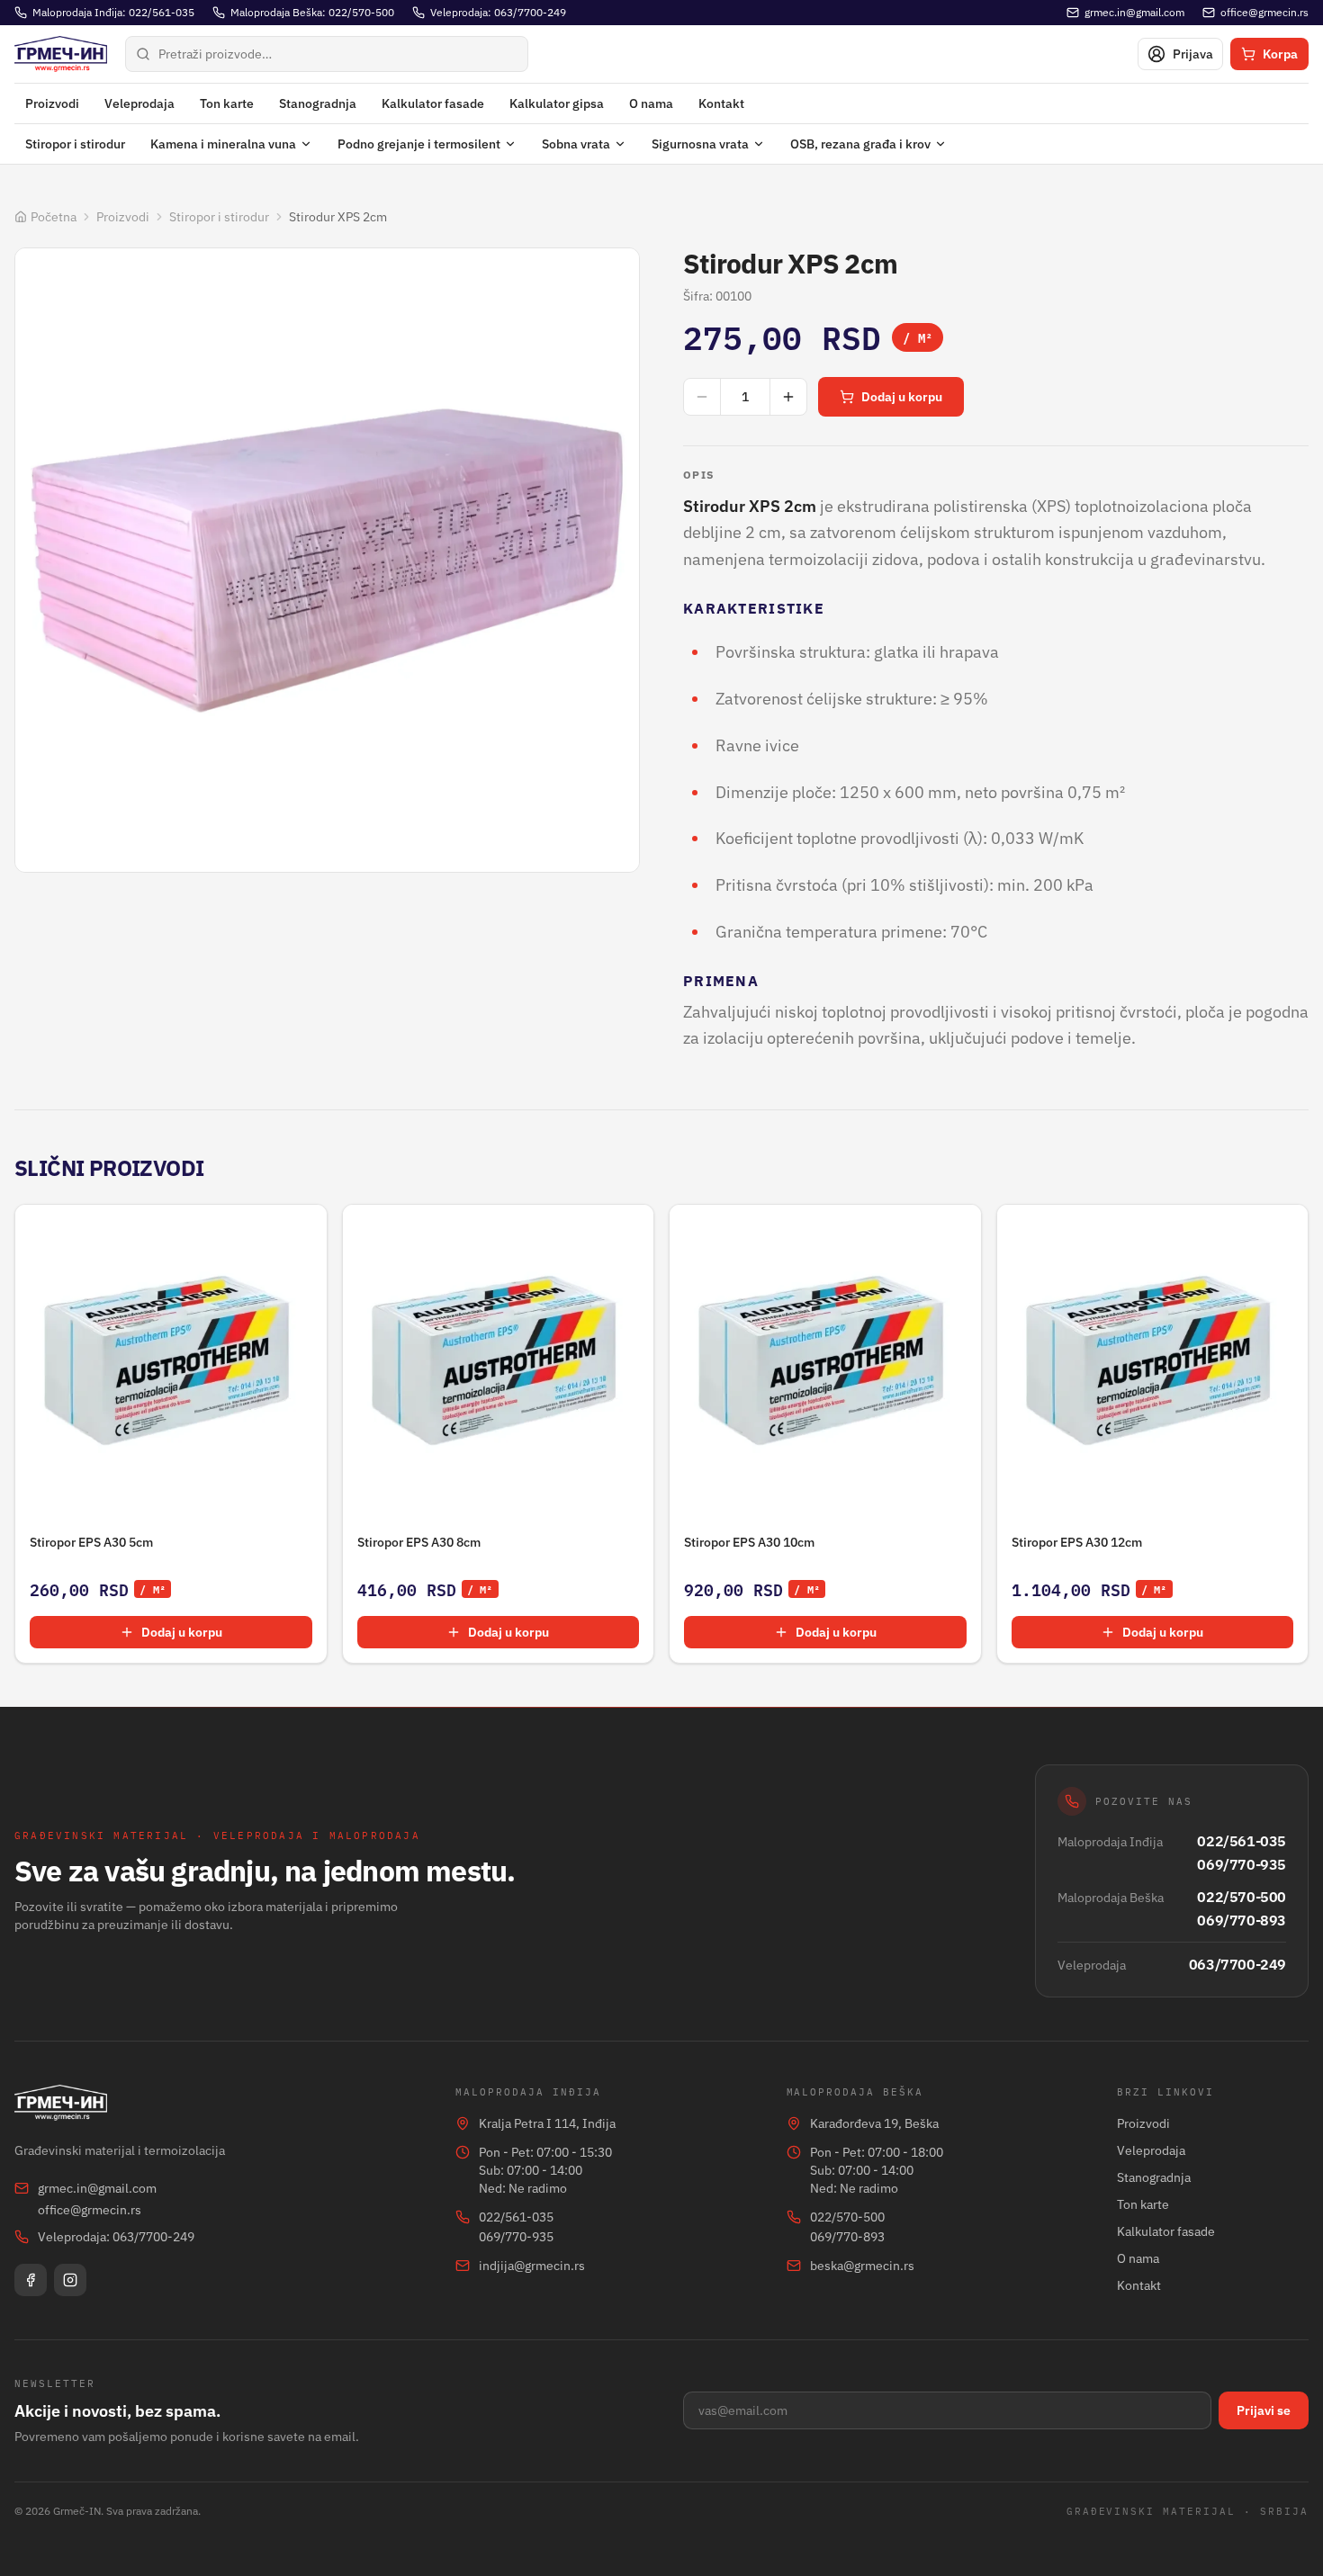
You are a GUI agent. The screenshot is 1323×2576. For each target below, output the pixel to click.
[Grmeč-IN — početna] (61, 54)
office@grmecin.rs (90, 2210)
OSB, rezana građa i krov (860, 144)
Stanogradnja (318, 103)
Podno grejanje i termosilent (419, 144)
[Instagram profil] (70, 2280)
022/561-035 (1242, 1841)
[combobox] (327, 54)
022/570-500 (1242, 1897)
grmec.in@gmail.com (97, 2188)
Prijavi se (1264, 2410)
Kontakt (721, 103)
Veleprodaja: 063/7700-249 (116, 2237)
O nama (651, 103)
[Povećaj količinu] (788, 397)
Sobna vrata (576, 144)
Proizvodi (52, 103)
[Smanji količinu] (702, 397)
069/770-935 (1242, 1864)
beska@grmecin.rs (862, 2266)
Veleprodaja (139, 103)
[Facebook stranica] (31, 2280)
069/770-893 (1242, 1920)
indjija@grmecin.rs (532, 2266)
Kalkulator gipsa (557, 103)
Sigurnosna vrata (700, 144)
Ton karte (227, 103)
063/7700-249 (1237, 1964)
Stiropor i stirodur (75, 144)
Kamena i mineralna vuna (223, 144)
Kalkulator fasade (433, 103)
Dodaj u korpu (902, 397)
